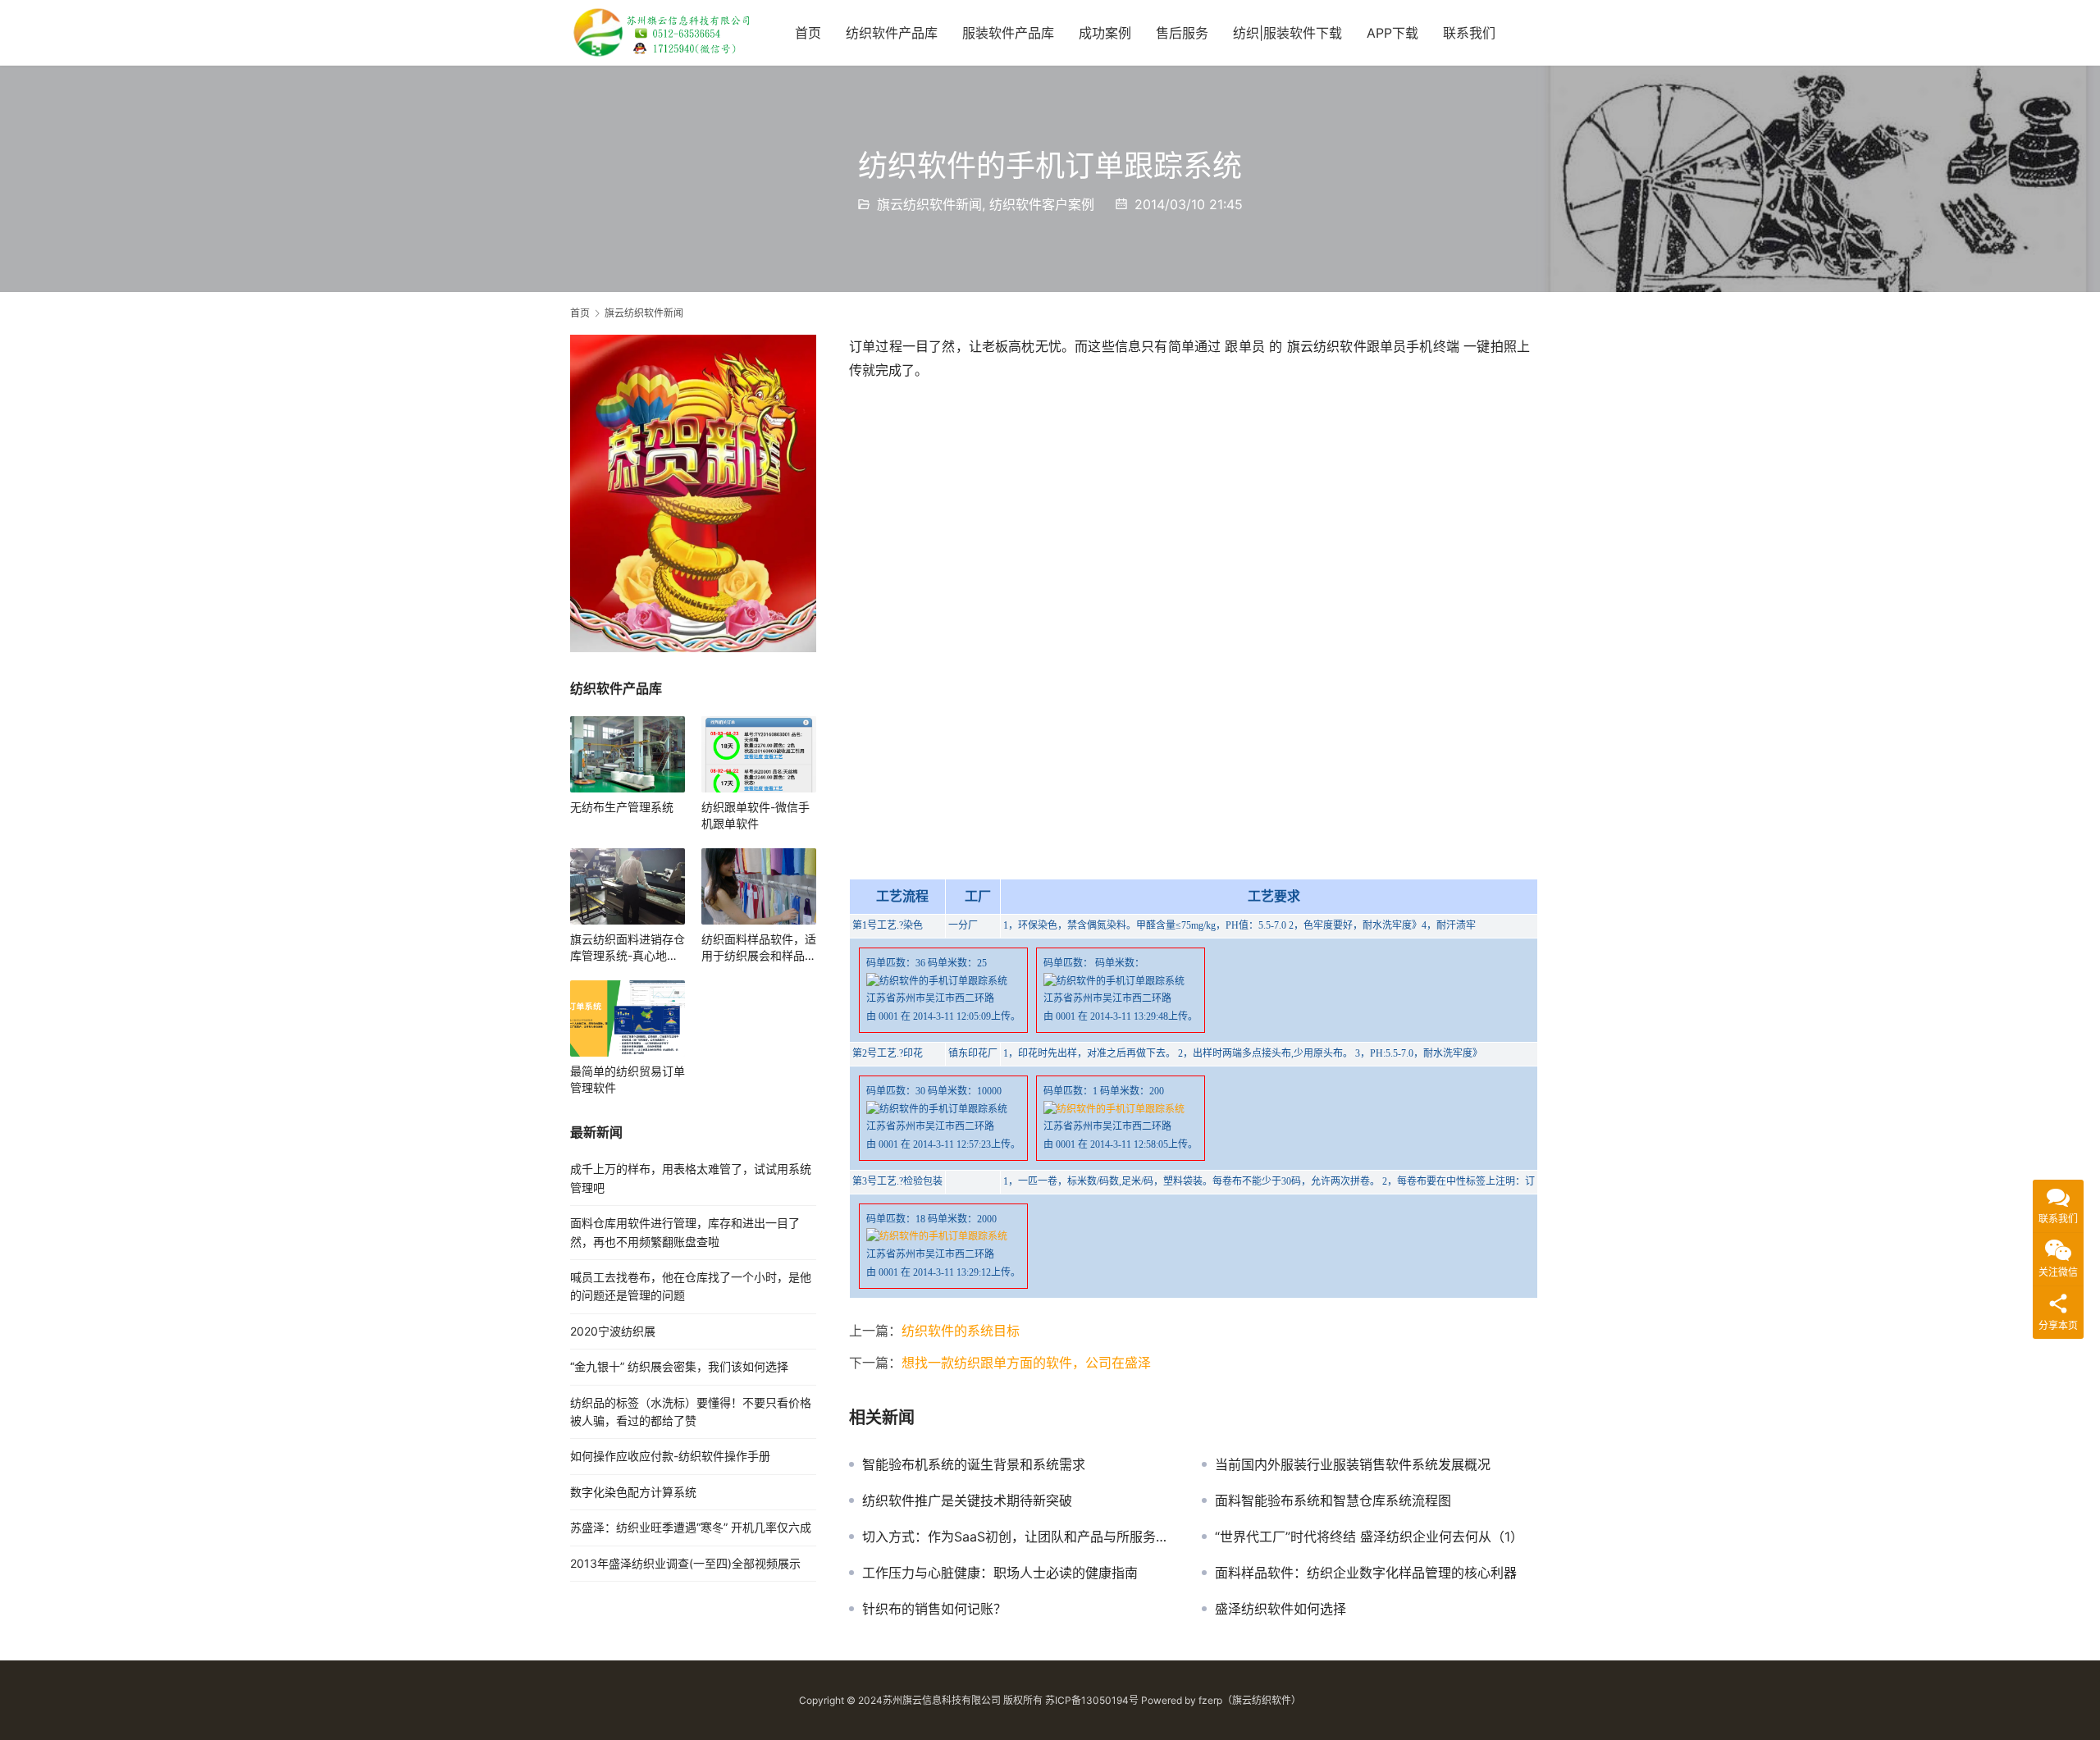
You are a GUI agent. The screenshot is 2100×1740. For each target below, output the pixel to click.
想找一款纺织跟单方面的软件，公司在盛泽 (1026, 1363)
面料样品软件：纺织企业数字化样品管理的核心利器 (1366, 1573)
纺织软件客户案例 (1042, 204)
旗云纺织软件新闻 (929, 204)
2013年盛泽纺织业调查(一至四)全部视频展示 (685, 1563)
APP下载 (1392, 33)
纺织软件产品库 (892, 33)
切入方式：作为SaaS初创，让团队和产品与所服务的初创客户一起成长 (1020, 1537)
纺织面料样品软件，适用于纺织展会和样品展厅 (759, 948)
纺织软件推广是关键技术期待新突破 (967, 1500)
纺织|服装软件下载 (1287, 33)
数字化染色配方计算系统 (633, 1492)
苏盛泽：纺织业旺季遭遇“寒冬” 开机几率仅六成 (691, 1527)
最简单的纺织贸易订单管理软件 (628, 1079)
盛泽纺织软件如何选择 (1281, 1609)
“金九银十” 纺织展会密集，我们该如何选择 (679, 1366)
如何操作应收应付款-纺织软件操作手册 (670, 1456)
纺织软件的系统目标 (961, 1331)
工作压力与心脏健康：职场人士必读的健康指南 (1000, 1573)
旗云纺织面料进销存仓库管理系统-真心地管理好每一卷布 (628, 948)
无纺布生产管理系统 (622, 807)
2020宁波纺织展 (613, 1331)
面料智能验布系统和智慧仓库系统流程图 (1333, 1500)
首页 (808, 33)
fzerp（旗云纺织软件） (1250, 1700)
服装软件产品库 (1008, 33)
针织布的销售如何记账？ (934, 1609)
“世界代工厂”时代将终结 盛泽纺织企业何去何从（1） (1369, 1537)
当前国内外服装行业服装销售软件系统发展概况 (1353, 1464)
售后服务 (1182, 33)
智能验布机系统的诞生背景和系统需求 (974, 1464)
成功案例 (1105, 33)
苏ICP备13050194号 (1092, 1700)
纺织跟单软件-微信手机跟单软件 (756, 815)
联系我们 (1469, 33)
